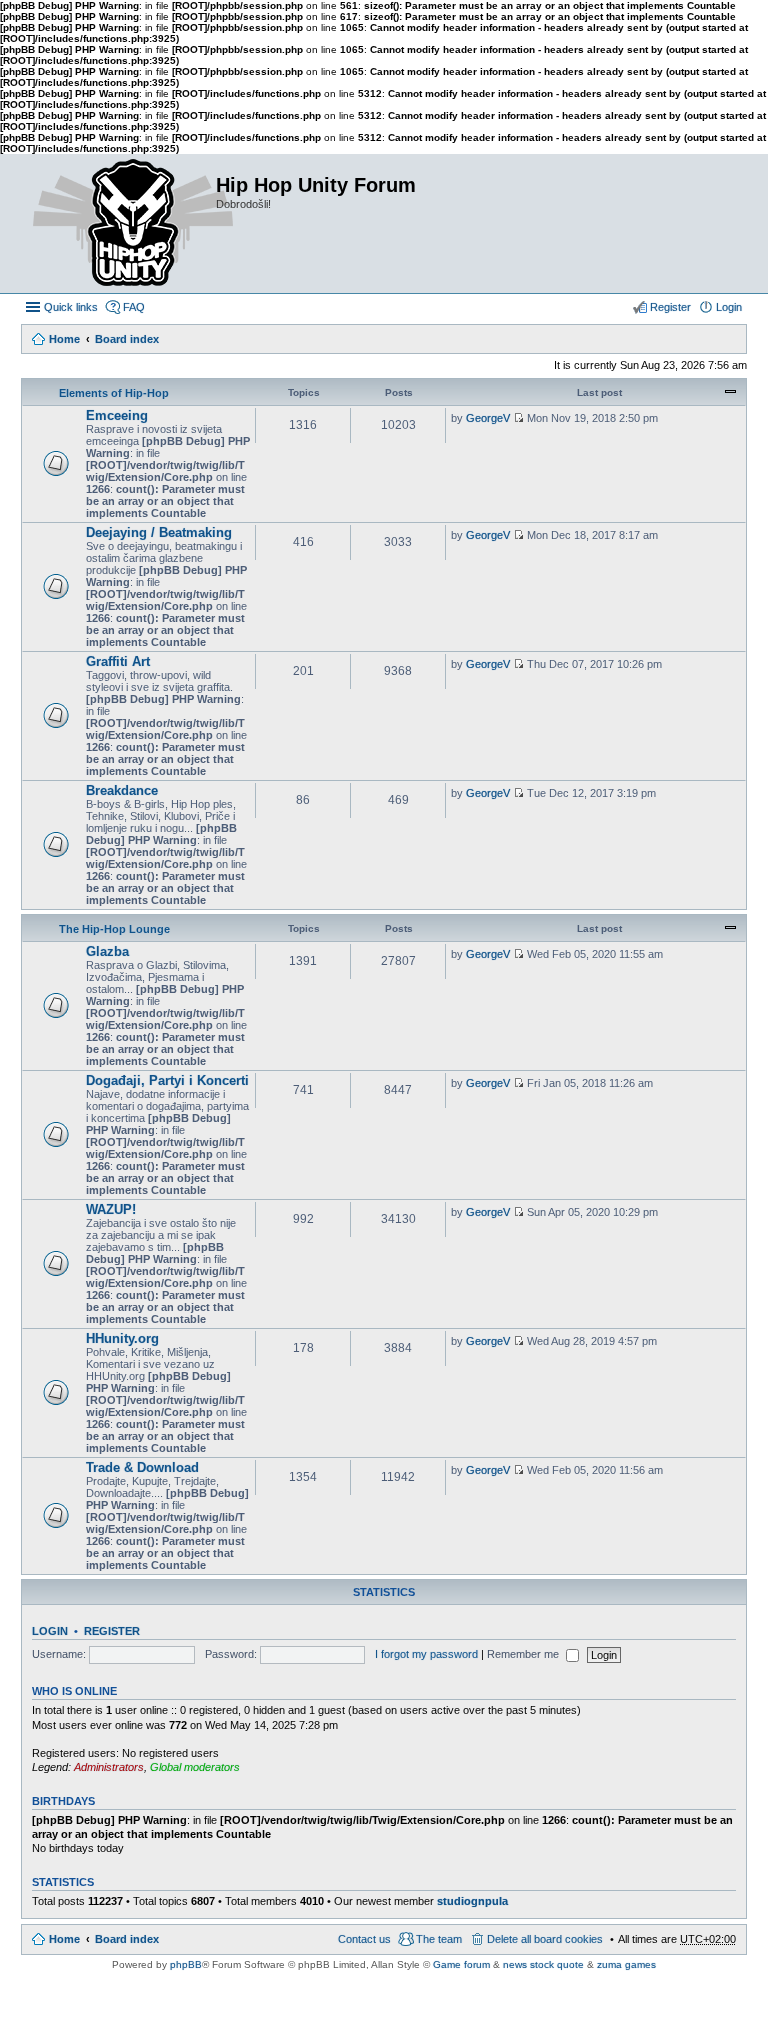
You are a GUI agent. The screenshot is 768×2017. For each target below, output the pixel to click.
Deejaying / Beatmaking (159, 532)
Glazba (107, 951)
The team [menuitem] (439, 1939)
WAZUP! (111, 1209)
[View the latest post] (518, 418)
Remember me (524, 1654)
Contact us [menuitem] (364, 1939)
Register (112, 1631)
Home (64, 339)
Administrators (109, 1767)
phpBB (186, 1964)
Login (50, 1631)
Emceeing (117, 415)
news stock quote (543, 1964)
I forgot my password (426, 1654)
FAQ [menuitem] (134, 307)
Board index (127, 339)
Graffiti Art (118, 661)
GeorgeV (488, 418)
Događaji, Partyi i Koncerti (167, 1080)
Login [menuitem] (729, 307)
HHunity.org (122, 1338)
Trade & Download (142, 1467)
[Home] (118, 223)
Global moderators (195, 1767)
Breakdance (122, 790)
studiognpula (472, 1901)
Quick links (71, 307)
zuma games (626, 1964)
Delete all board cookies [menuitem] (545, 1939)
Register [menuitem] (670, 307)
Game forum (461, 1964)
